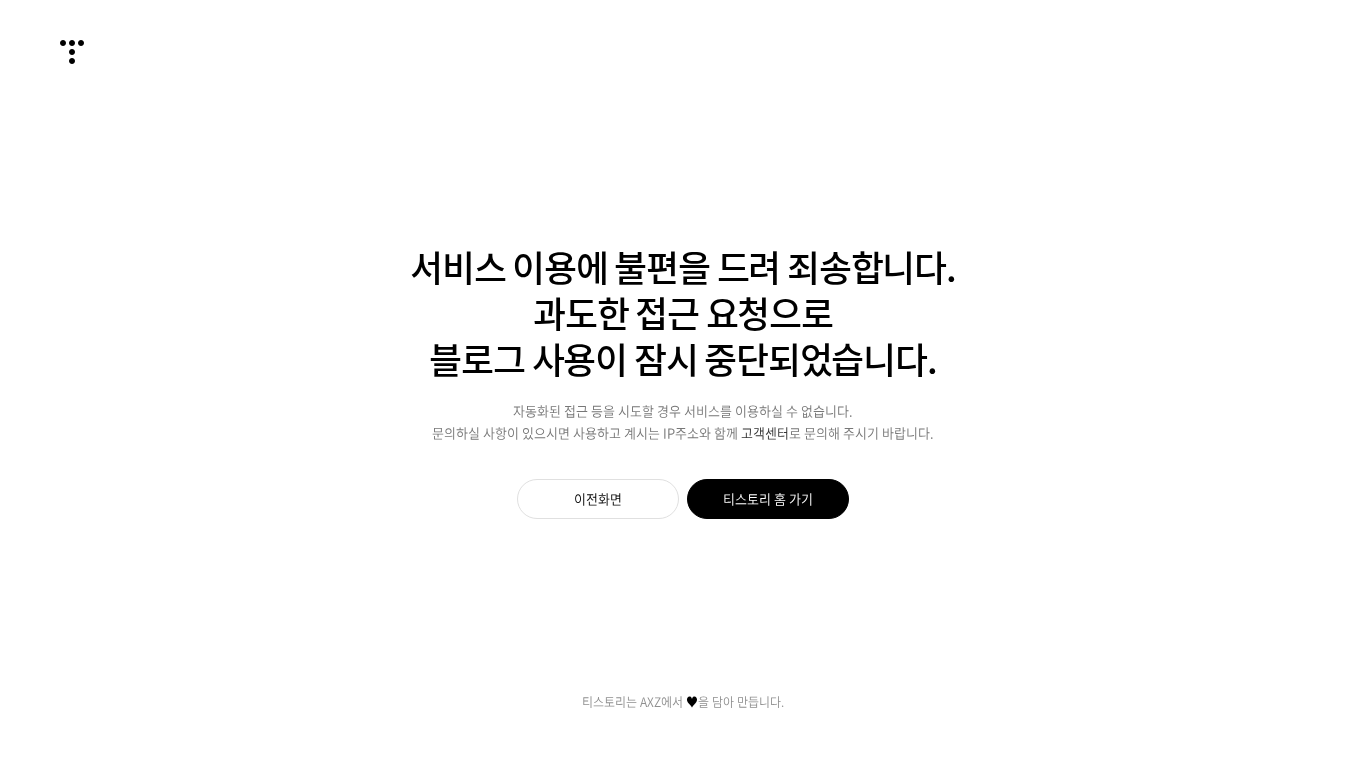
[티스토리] (72, 52)
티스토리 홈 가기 (768, 498)
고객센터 (765, 432)
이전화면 (598, 498)
